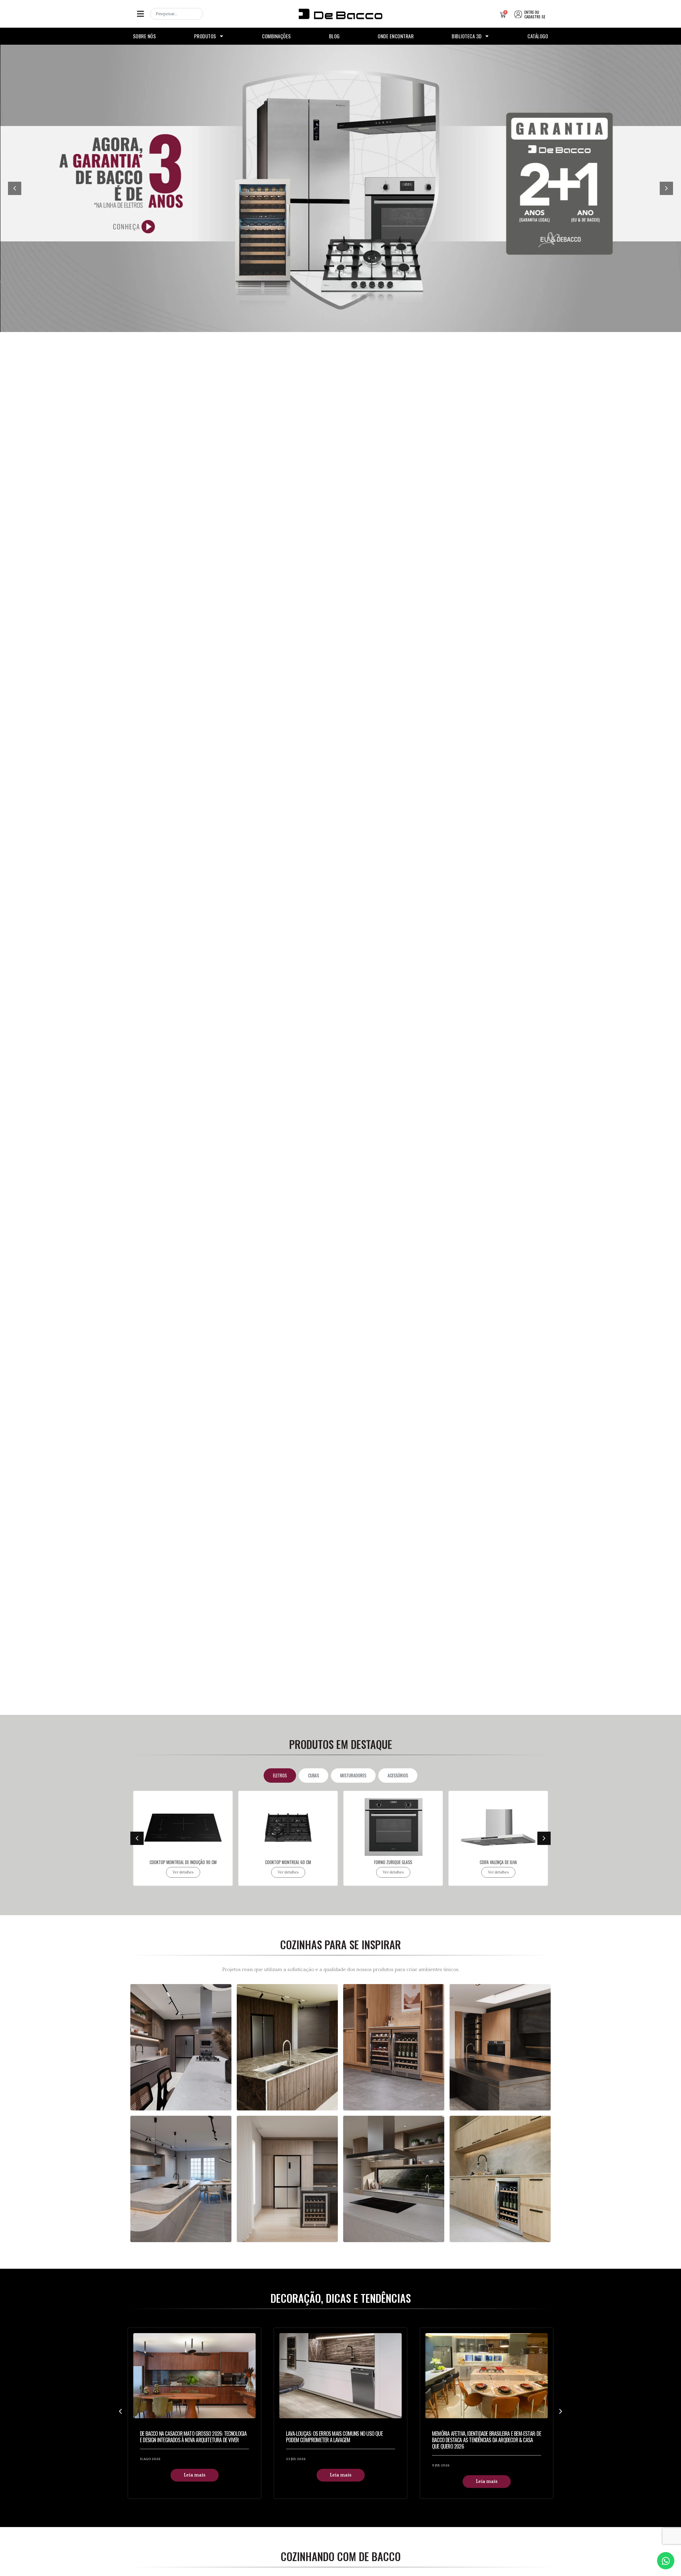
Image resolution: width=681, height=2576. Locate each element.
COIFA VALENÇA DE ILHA (393, 1862)
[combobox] (177, 14)
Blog (334, 36)
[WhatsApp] (666, 2561)
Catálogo (538, 36)
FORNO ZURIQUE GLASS (288, 1862)
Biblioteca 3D (467, 36)
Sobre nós (145, 36)
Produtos (205, 36)
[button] (140, 14)
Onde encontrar (396, 36)
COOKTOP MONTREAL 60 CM (183, 1862)
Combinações (277, 36)
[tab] (280, 1776)
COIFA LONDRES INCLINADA (498, 1862)
